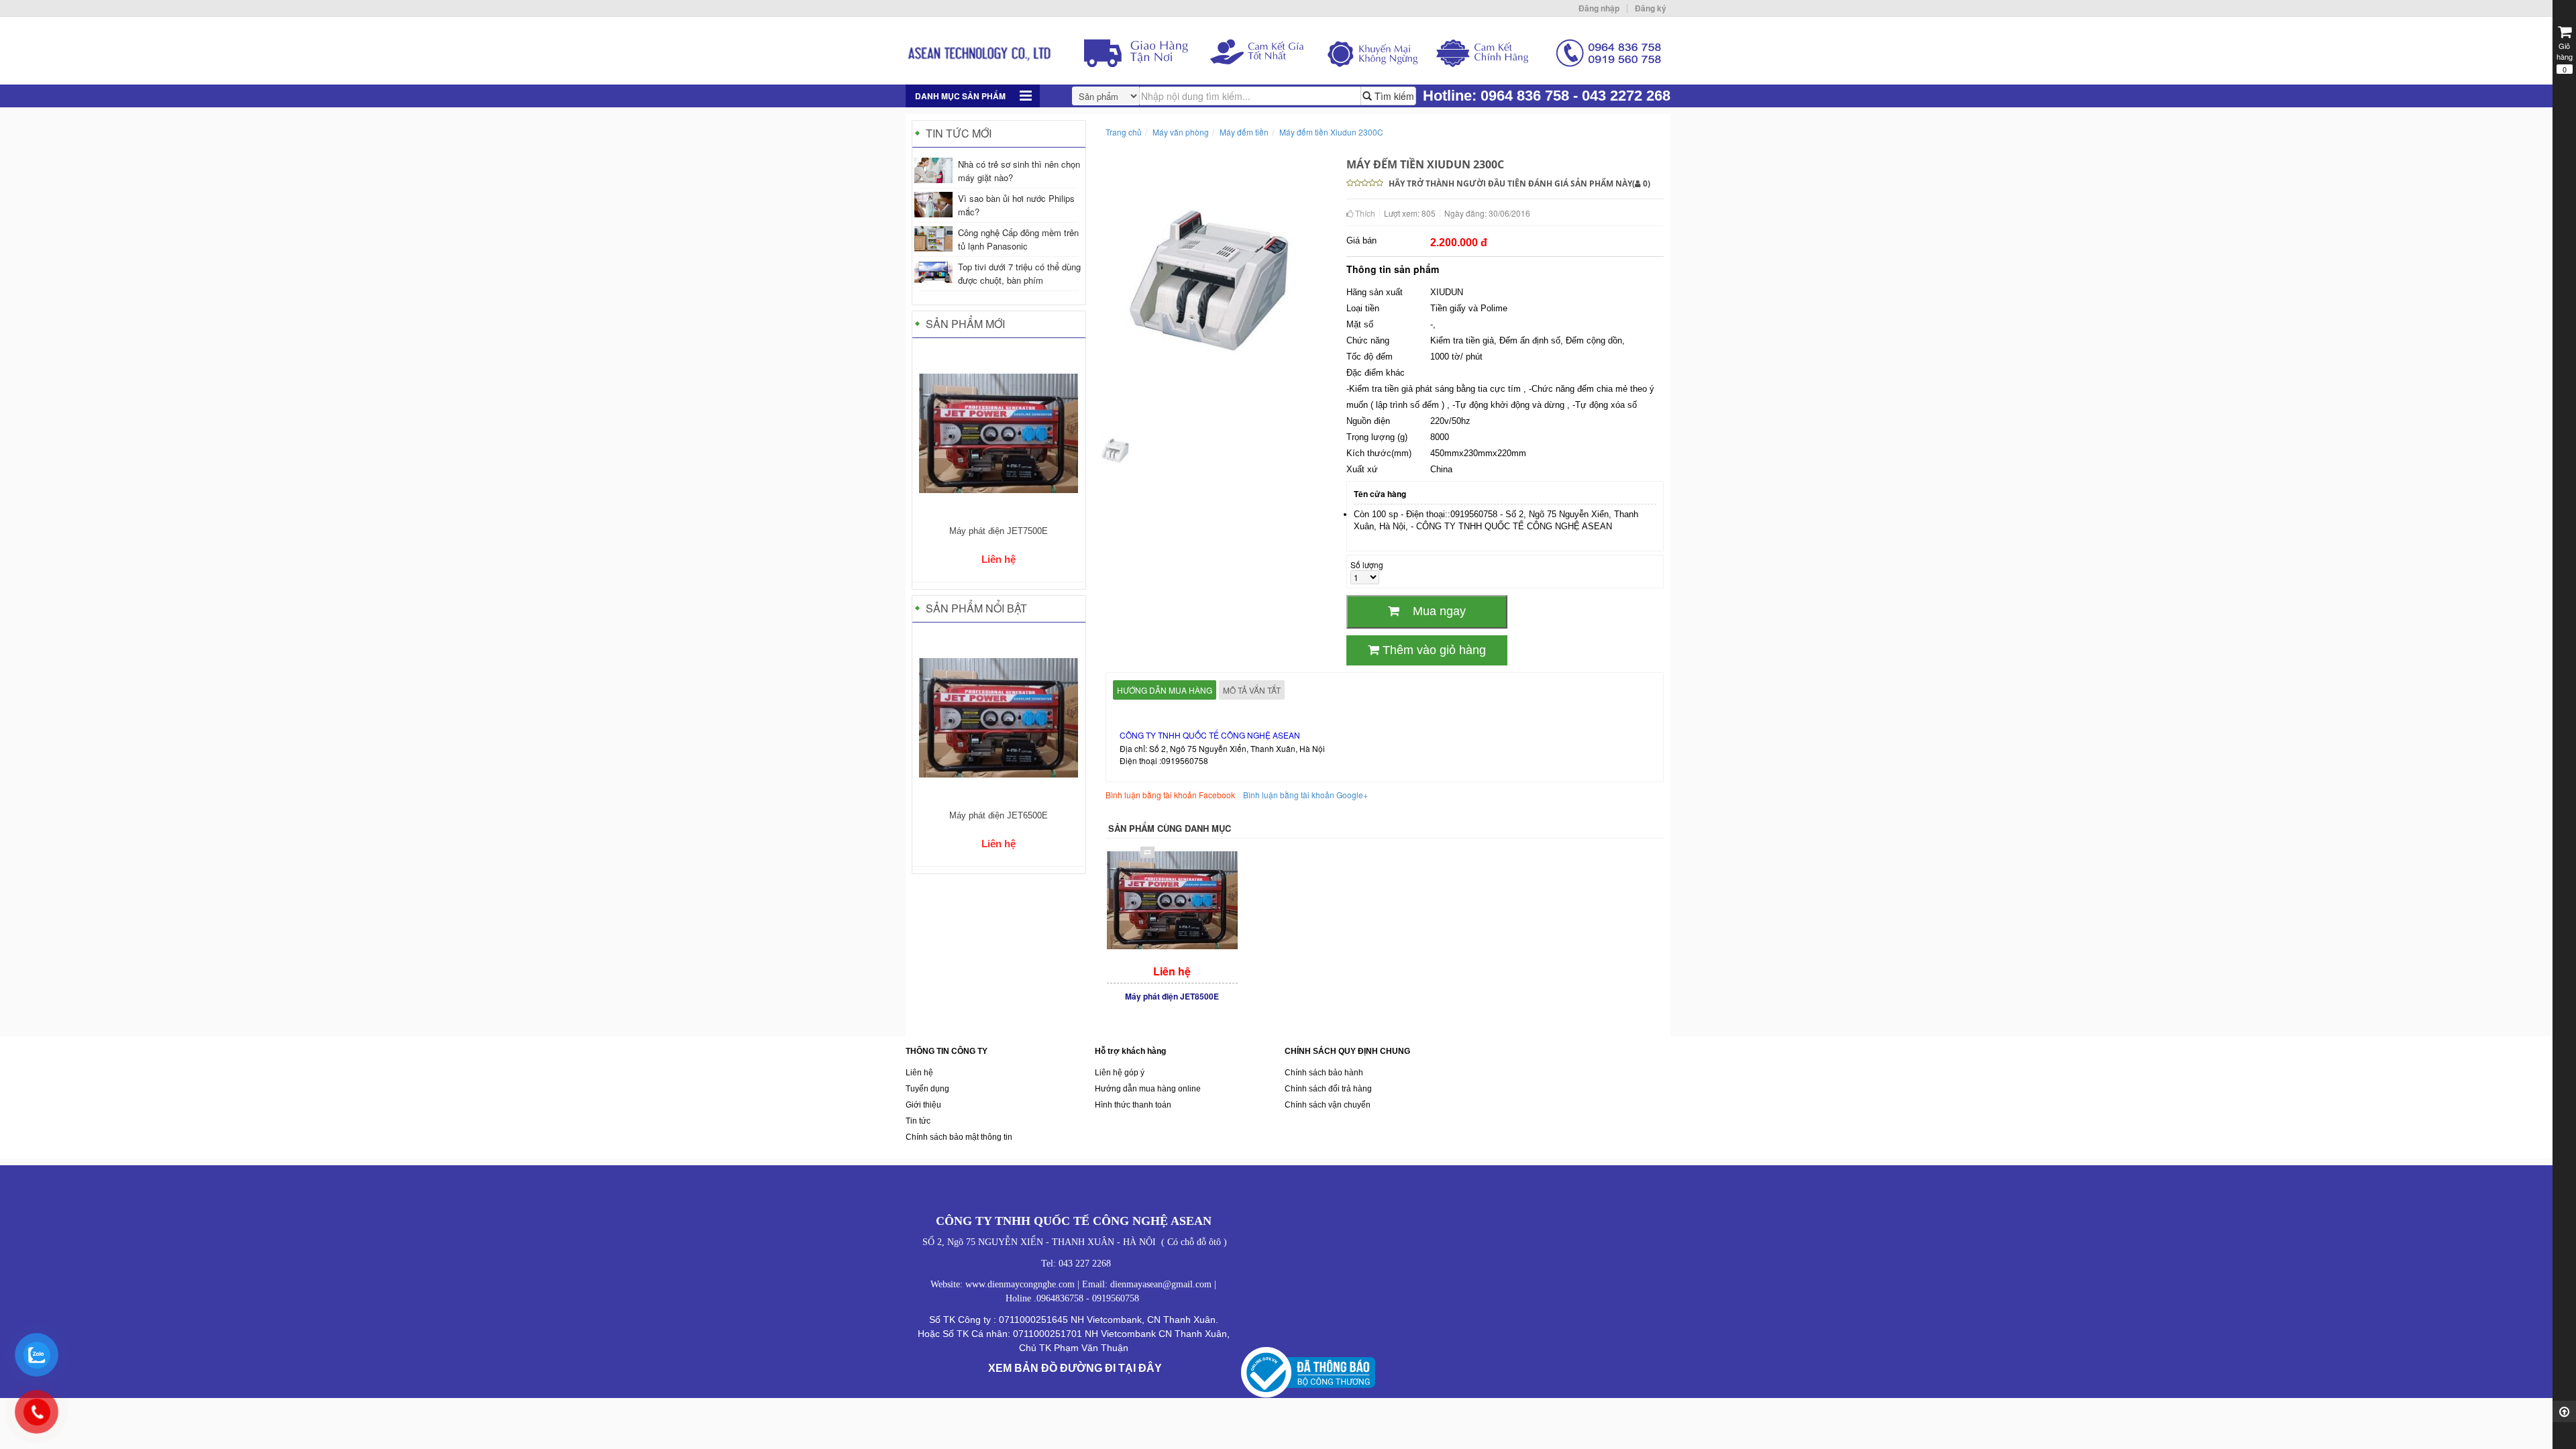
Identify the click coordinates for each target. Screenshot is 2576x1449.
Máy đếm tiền (1244, 132)
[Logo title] (1288, 51)
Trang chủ (1124, 132)
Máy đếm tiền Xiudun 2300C (1331, 132)
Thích (1364, 213)
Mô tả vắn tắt (1252, 690)
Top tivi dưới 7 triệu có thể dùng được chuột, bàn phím (1019, 273)
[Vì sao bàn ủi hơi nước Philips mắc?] (933, 205)
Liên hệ (919, 1073)
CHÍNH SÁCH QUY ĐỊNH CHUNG (1347, 1051)
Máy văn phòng (1181, 132)
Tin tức (918, 1121)
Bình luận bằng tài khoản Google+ (1305, 795)
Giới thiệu (923, 1105)
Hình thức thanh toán (1133, 1105)
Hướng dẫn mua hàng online (1148, 1089)
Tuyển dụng (927, 1089)
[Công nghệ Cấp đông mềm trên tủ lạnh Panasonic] (933, 239)
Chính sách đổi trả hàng (1328, 1089)
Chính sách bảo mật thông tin (959, 1137)
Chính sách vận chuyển (1328, 1105)
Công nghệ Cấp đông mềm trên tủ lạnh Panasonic (1018, 239)
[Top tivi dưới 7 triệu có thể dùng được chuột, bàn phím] (933, 272)
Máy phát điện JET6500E (999, 815)
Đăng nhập (1599, 8)
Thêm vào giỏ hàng (1433, 650)
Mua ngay (1433, 611)
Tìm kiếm (1393, 96)
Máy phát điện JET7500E (999, 531)
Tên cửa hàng (1380, 494)
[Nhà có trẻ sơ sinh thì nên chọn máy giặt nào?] (933, 170)
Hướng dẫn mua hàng (1165, 690)
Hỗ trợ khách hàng (1130, 1051)
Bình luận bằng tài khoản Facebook (1170, 795)
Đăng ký (1651, 8)
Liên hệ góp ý (1120, 1073)
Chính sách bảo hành (1324, 1073)
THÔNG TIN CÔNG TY (947, 1051)
